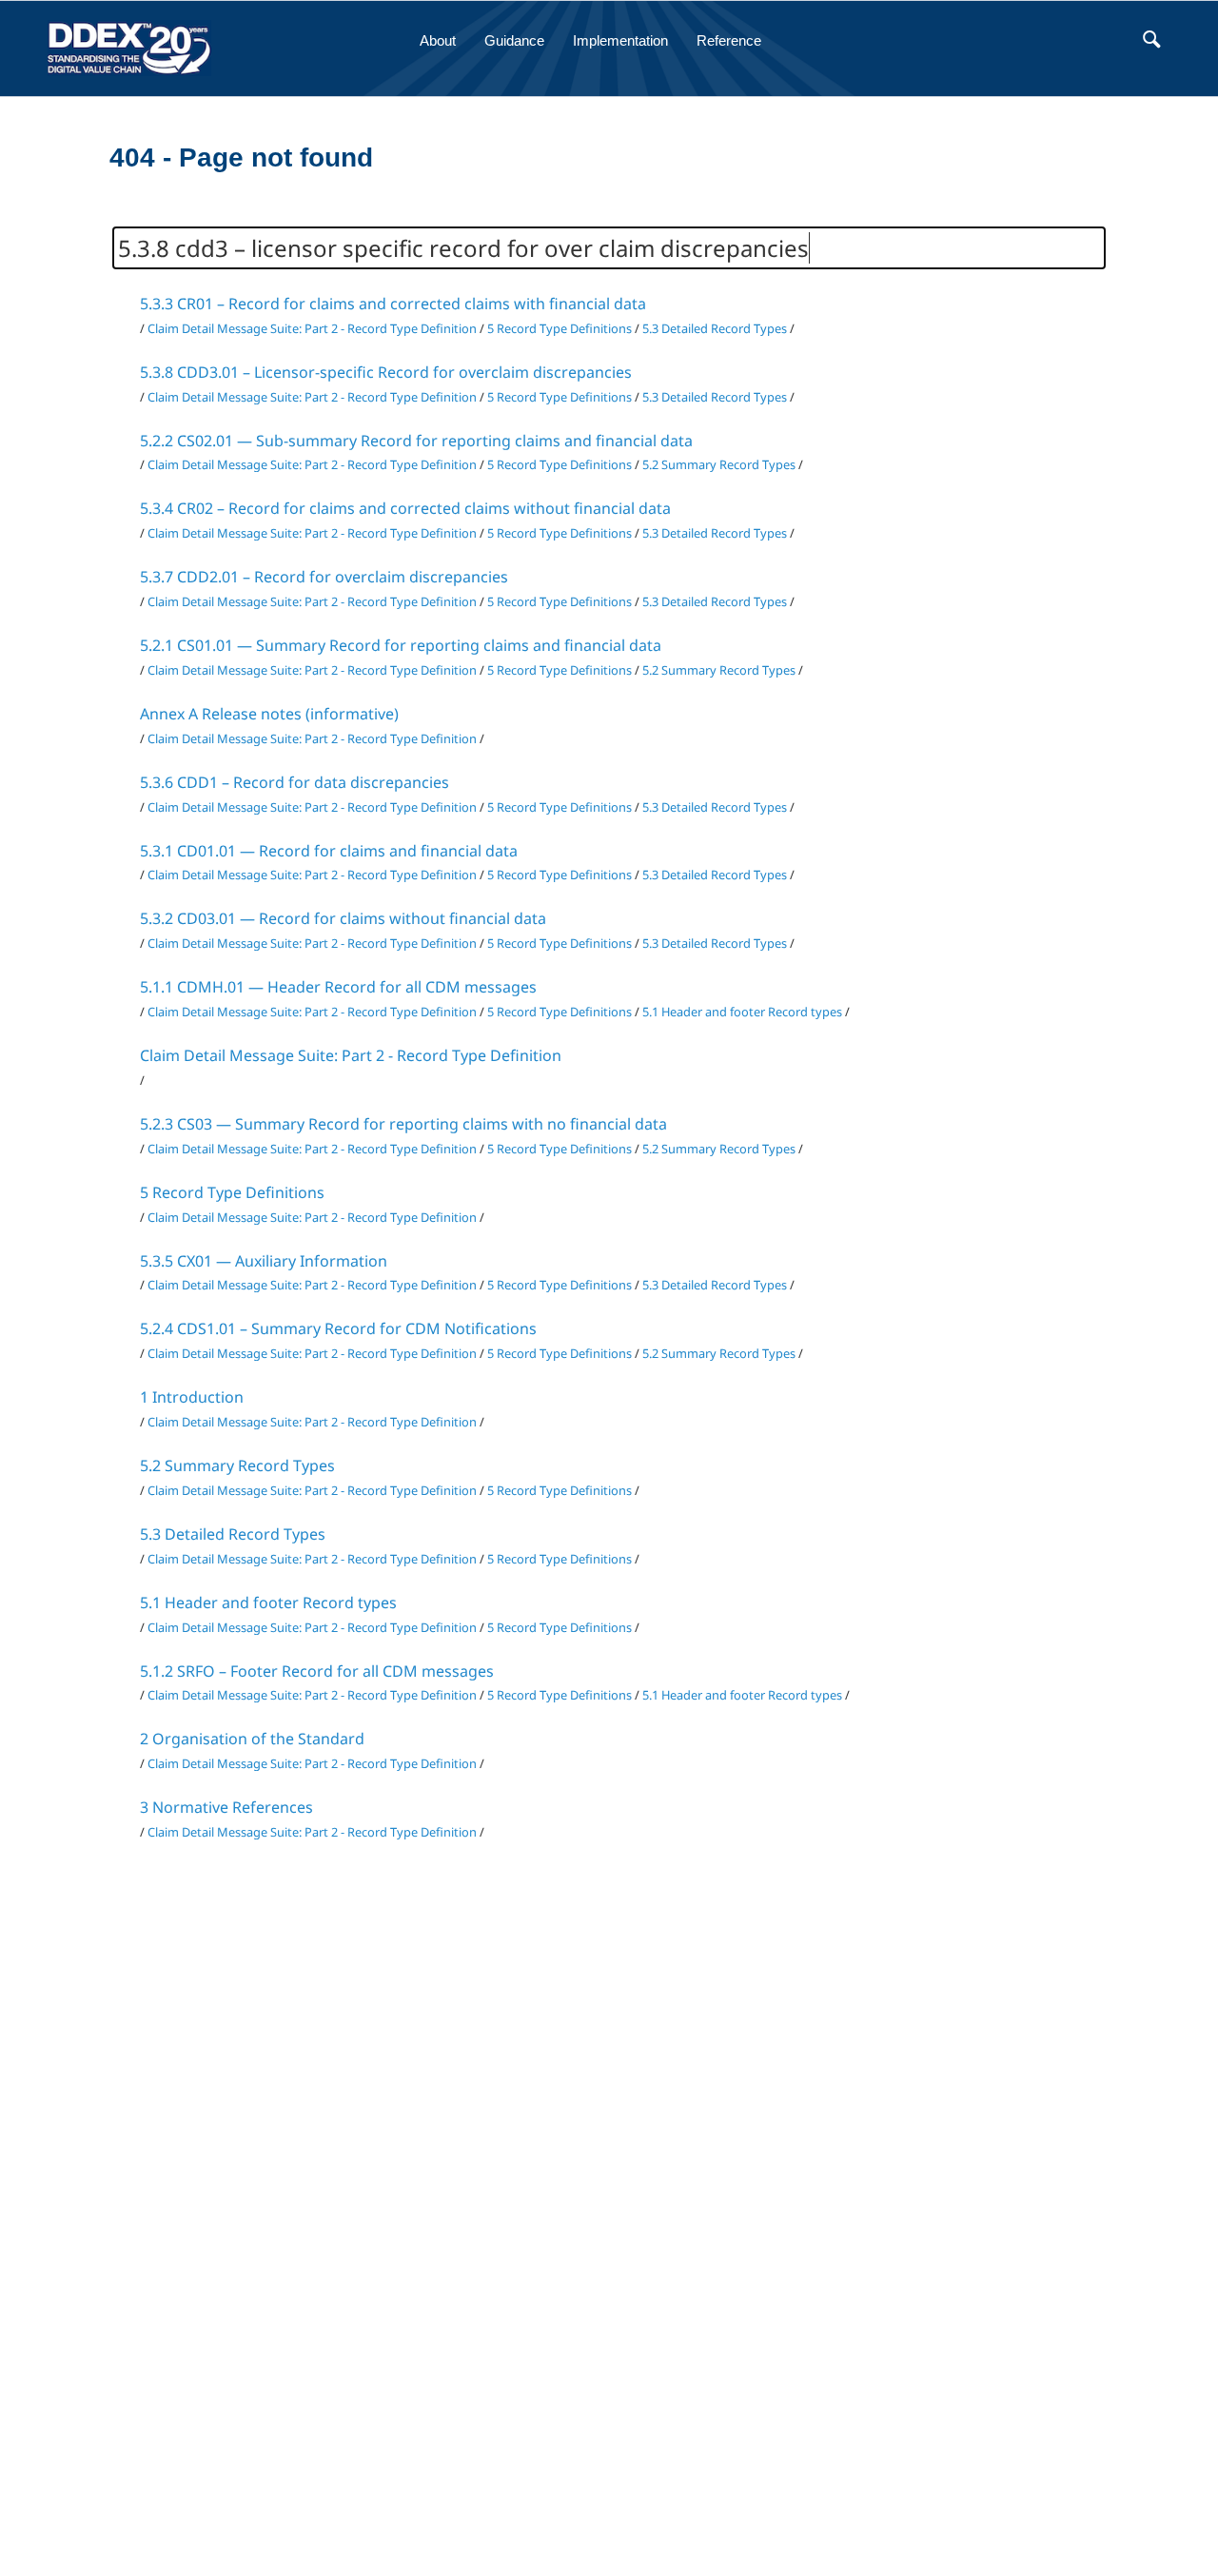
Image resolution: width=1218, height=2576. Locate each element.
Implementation (620, 40)
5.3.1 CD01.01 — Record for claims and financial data (329, 851)
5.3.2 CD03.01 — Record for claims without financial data (343, 918)
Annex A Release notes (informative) (269, 714)
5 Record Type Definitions (560, 328)
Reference (729, 40)
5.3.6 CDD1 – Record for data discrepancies (295, 782)
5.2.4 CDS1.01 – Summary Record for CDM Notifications (338, 1328)
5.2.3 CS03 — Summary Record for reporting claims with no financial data (403, 1124)
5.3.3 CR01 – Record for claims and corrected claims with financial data (393, 304)
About (438, 40)
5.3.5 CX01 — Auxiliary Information (264, 1261)
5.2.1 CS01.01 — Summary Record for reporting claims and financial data (401, 645)
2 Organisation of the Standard (252, 1739)
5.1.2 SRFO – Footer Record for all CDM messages (317, 1671)
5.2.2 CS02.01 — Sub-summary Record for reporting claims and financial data (416, 441)
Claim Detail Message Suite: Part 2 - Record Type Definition (312, 328)
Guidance (514, 40)
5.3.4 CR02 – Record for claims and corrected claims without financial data (405, 508)
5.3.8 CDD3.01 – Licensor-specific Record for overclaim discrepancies (386, 372)
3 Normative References (226, 1807)
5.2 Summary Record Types (719, 464)
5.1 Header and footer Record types (742, 1012)
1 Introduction (192, 1397)
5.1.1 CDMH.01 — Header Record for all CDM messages (338, 987)
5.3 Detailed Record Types (715, 328)
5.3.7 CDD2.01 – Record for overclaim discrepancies (324, 577)
